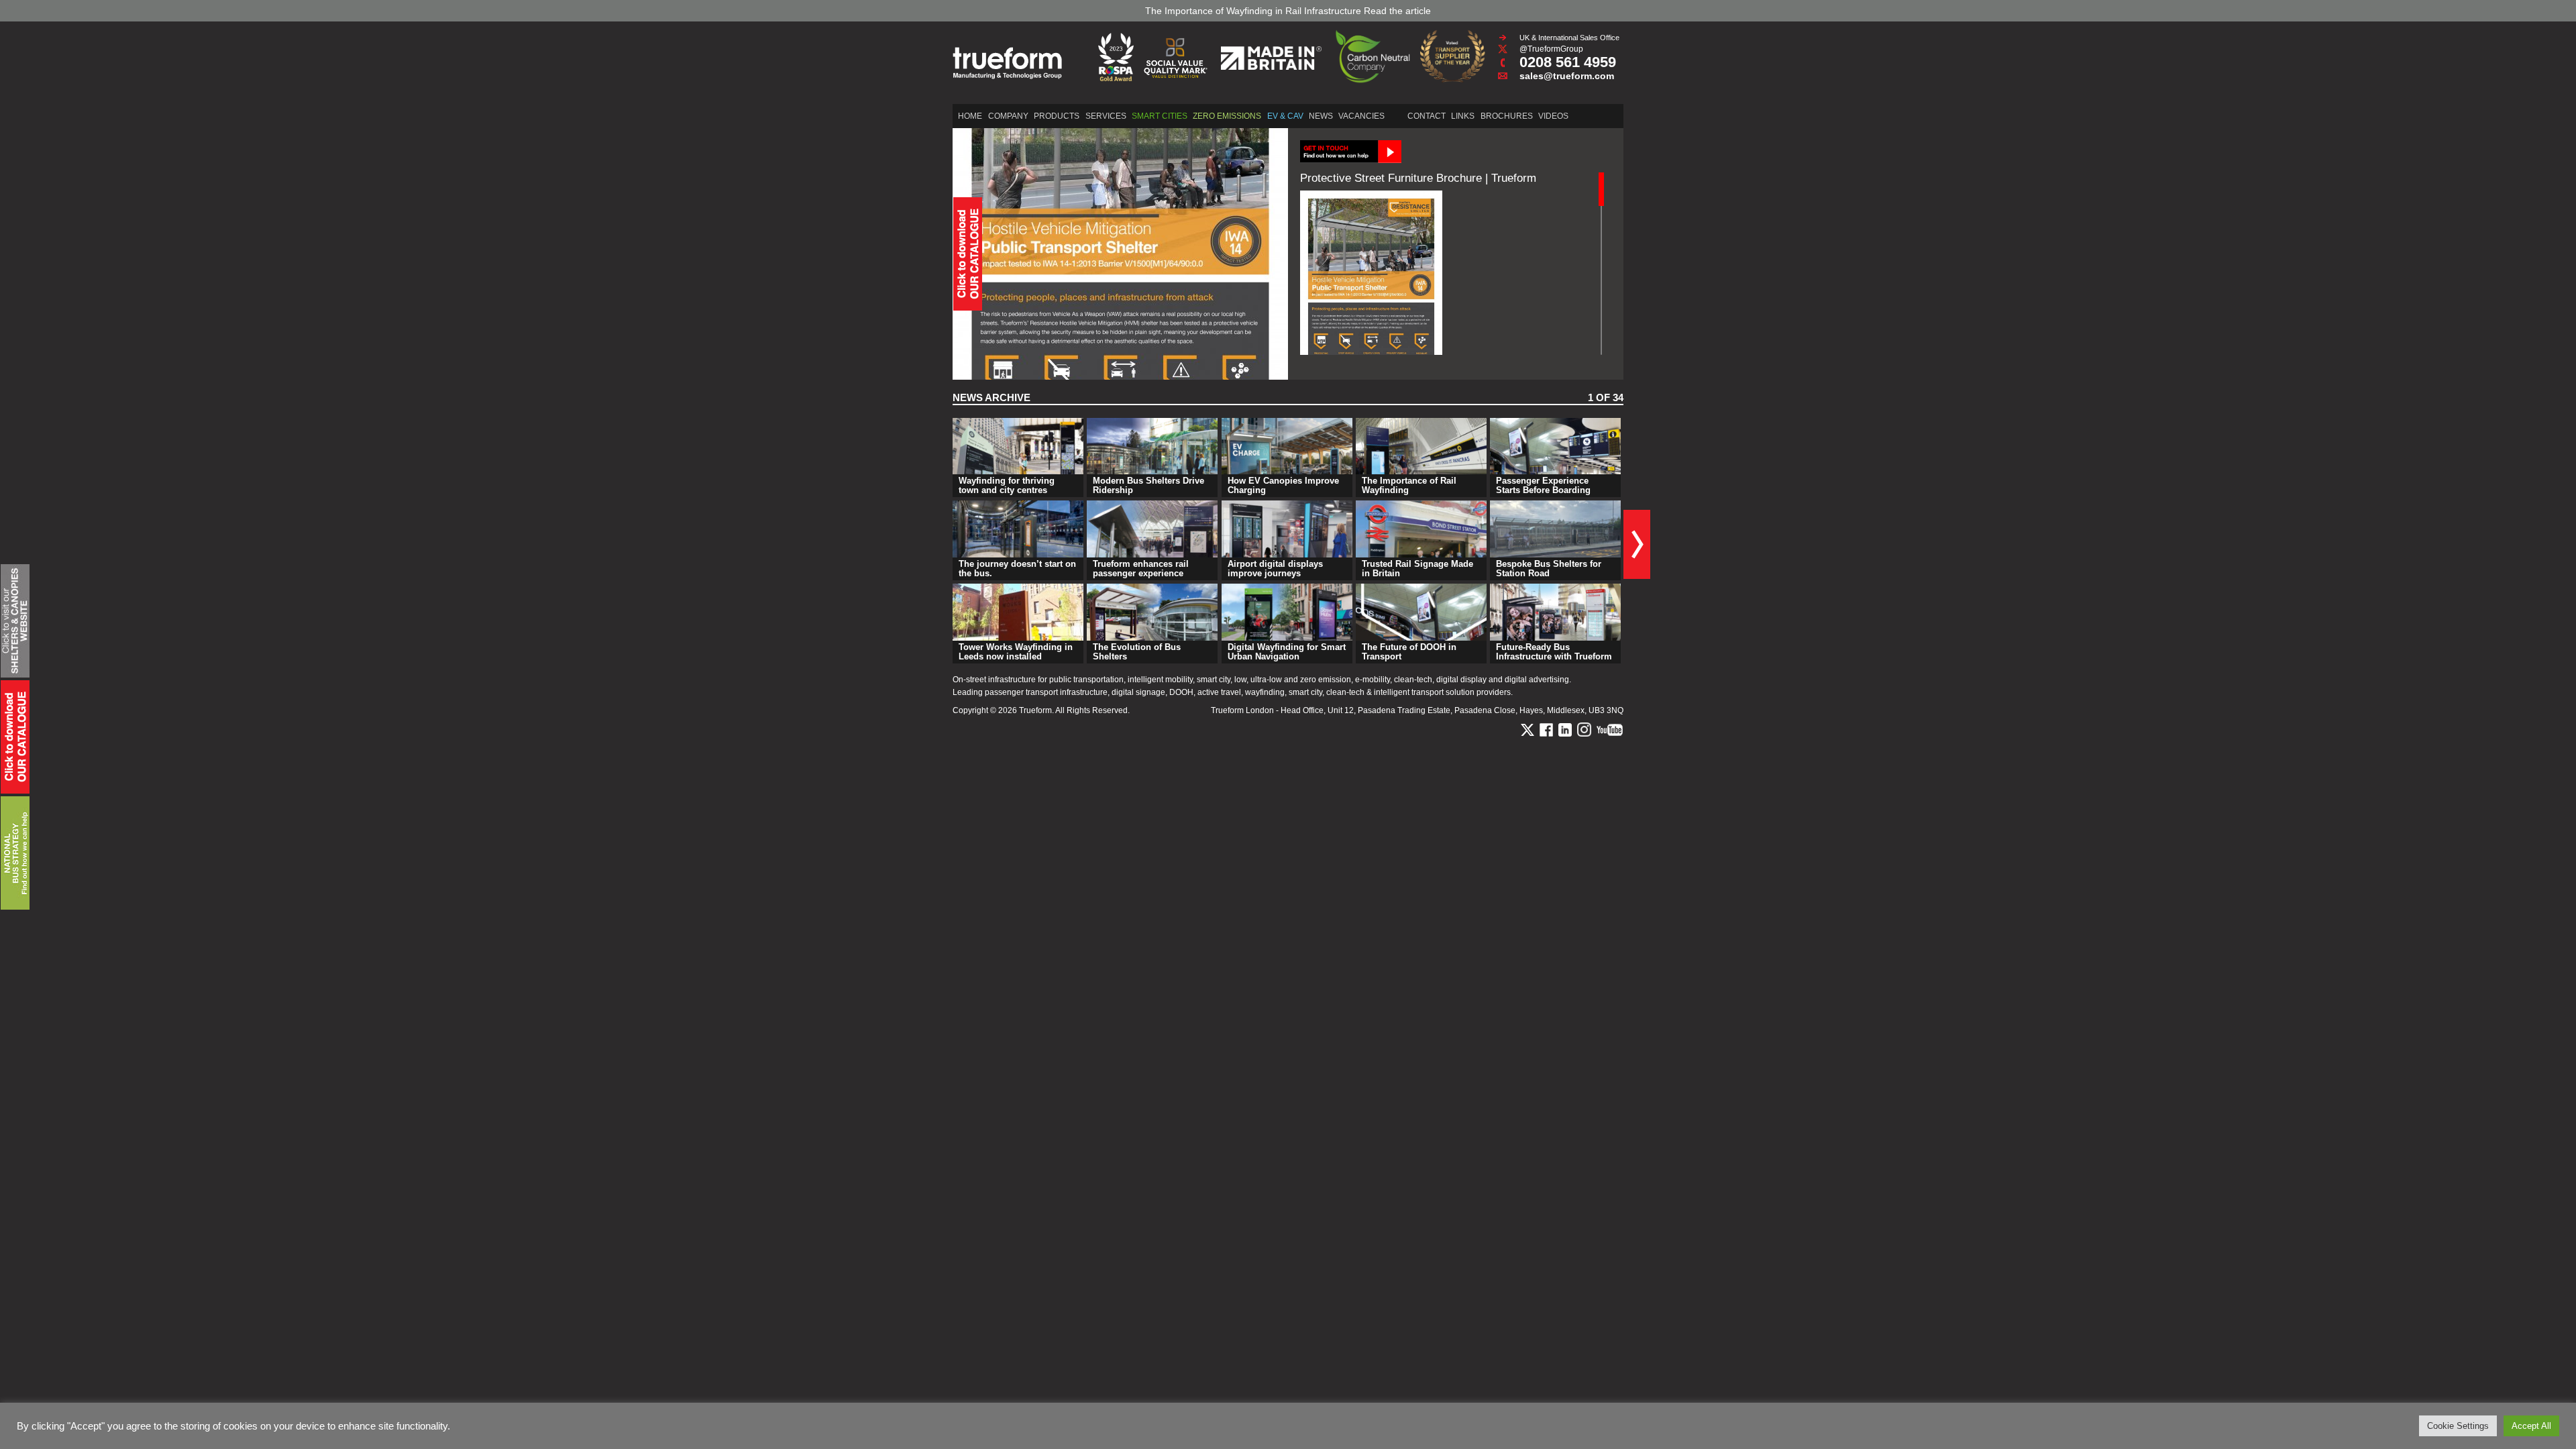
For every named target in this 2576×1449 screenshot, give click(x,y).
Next (1637, 544)
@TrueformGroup (1551, 49)
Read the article (1397, 11)
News (1321, 116)
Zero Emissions (1227, 116)
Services (1106, 116)
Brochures (1507, 116)
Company (1008, 116)
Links (1463, 116)
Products (1057, 116)
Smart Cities (1160, 116)
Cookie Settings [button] (2458, 1426)
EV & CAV (1285, 116)
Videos (1553, 116)
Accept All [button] (2531, 1426)
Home (970, 116)
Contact (1427, 116)
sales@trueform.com (1567, 76)
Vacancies (1361, 116)
